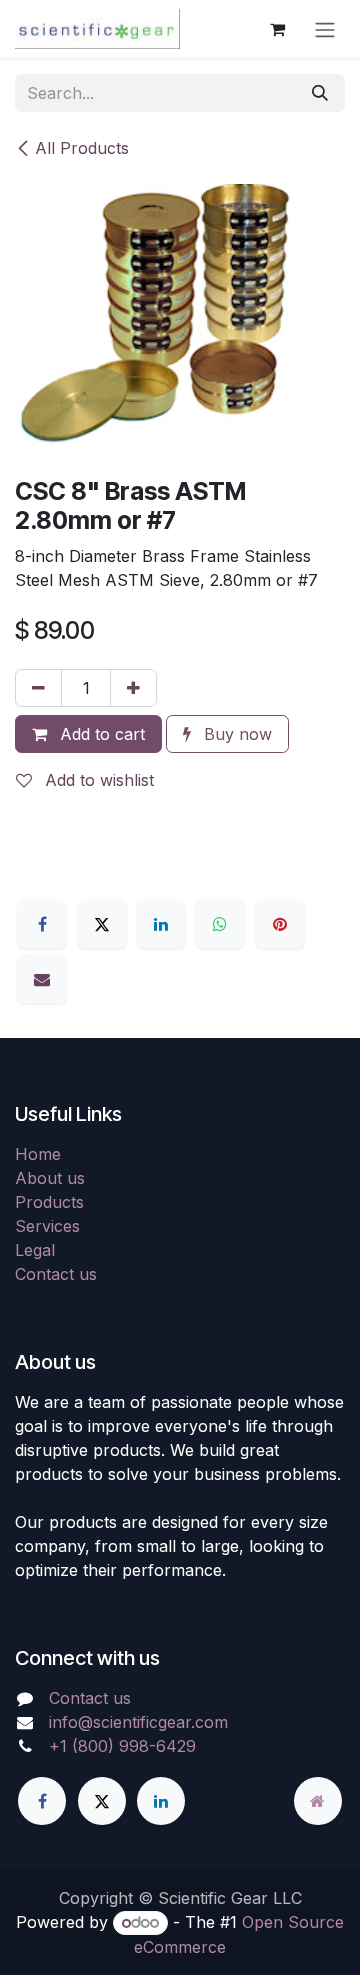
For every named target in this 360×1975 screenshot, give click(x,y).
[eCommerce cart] (277, 29)
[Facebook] (42, 924)
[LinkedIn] (161, 924)
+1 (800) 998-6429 (122, 1746)
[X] (102, 924)
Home (38, 1154)
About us (50, 1178)
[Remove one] (38, 688)
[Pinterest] (280, 924)
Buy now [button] (235, 734)
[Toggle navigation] (325, 29)
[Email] (42, 979)
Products (49, 1202)
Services (47, 1226)
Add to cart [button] (100, 734)
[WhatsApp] (220, 924)
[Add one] (133, 688)
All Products (82, 148)
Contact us (56, 1274)
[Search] (320, 93)
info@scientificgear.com (138, 1722)
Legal (35, 1250)
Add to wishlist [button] (97, 780)
